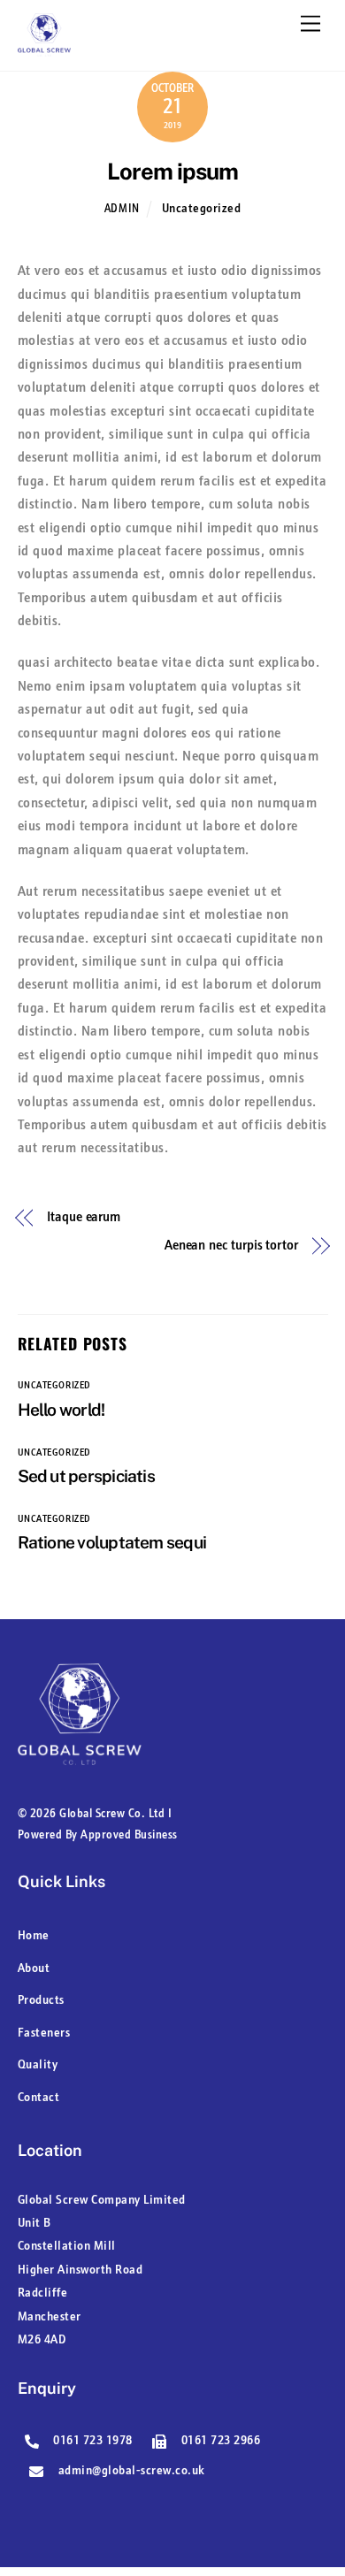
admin (122, 209)
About (34, 1969)
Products (41, 2001)
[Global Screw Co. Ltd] (44, 47)
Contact (39, 2098)
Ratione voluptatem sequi (112, 1542)
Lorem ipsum (172, 172)
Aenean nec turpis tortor (231, 1246)
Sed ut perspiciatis (86, 1476)
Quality (38, 2065)
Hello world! (61, 1410)
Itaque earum (84, 1218)
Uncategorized (202, 209)
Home (34, 1936)
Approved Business (129, 1835)
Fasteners (44, 2033)
